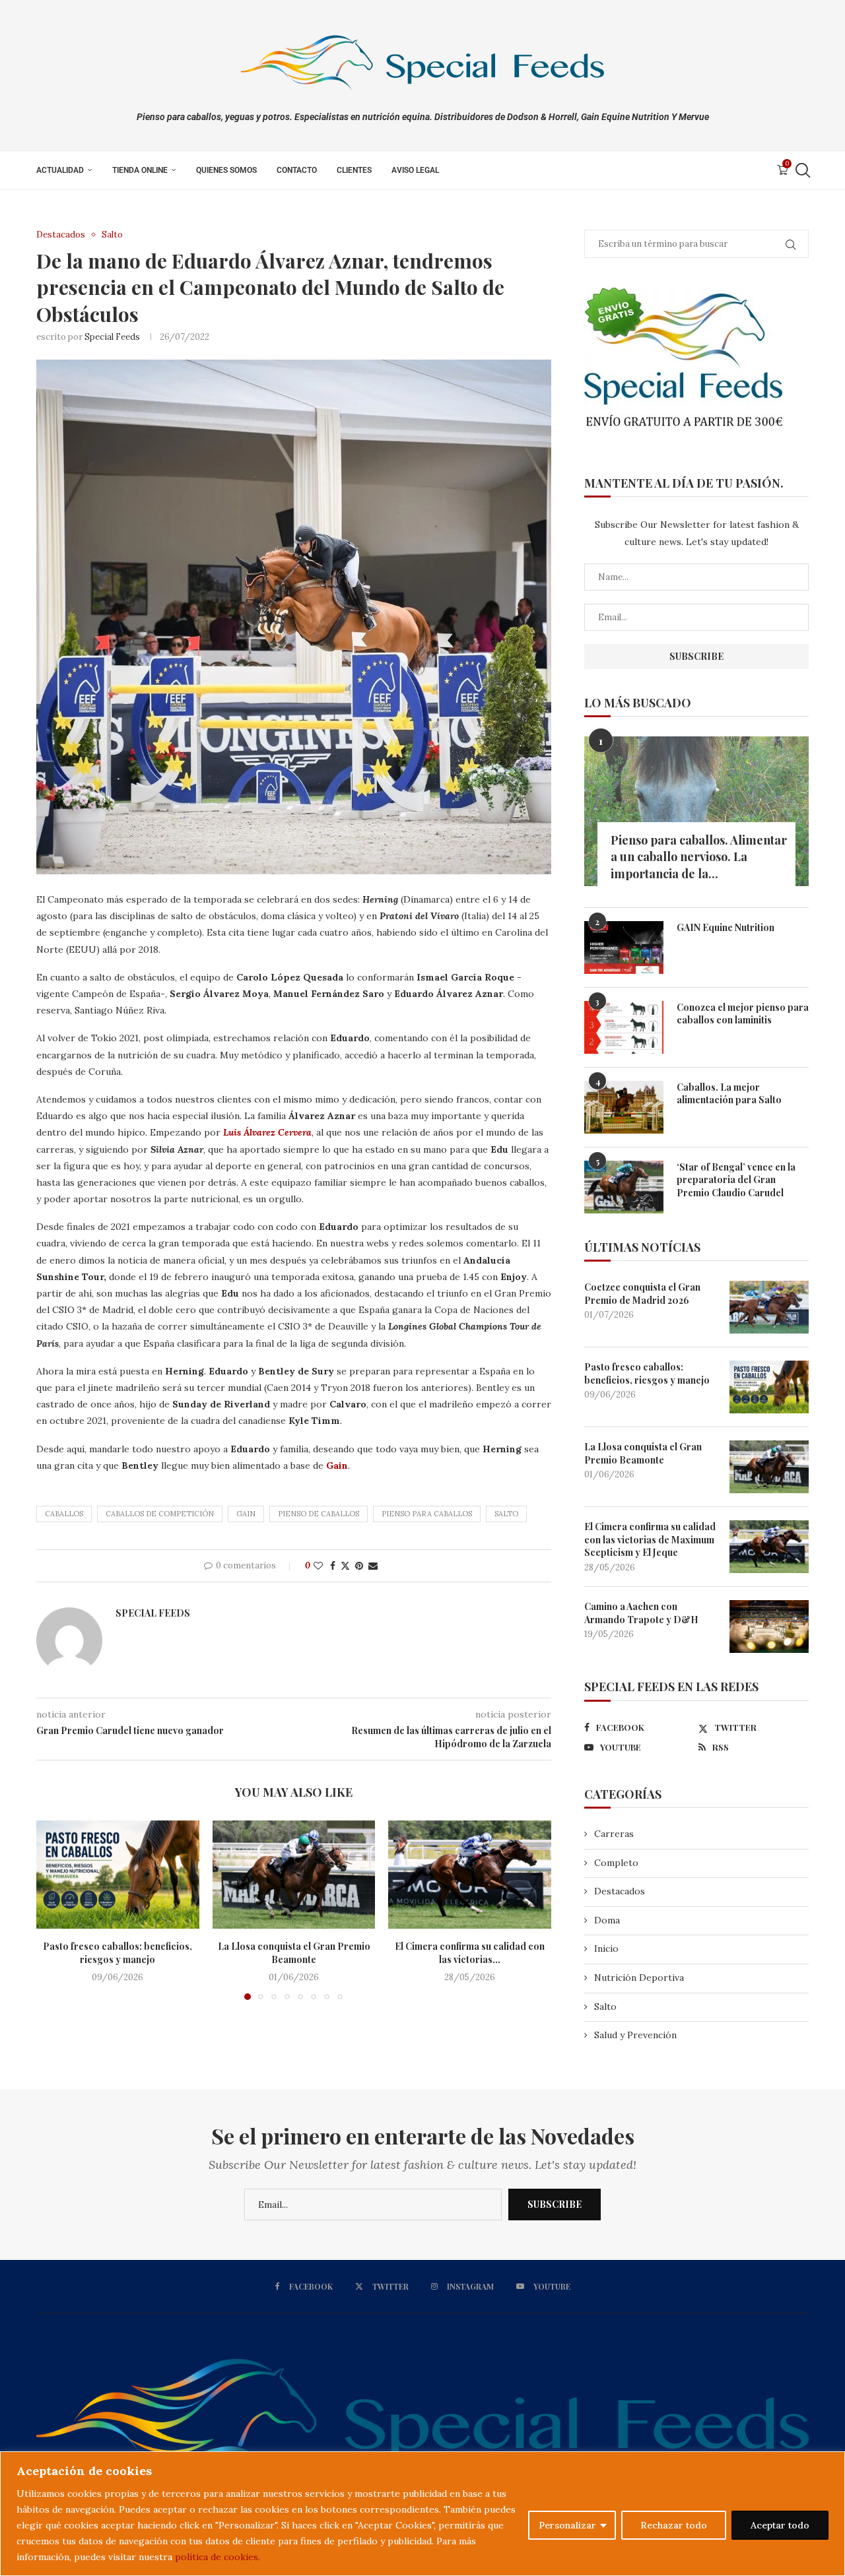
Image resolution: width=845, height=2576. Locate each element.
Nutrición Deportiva (639, 1978)
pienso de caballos (319, 1514)
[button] (54, 1910)
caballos (64, 1514)
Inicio (606, 1948)
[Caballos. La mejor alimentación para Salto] (624, 1107)
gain (246, 1514)
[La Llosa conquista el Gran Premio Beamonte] (294, 1875)
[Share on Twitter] (345, 1566)
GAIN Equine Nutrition (726, 927)
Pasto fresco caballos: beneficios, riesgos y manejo (118, 1953)
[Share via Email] (373, 1566)
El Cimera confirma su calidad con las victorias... (470, 1953)
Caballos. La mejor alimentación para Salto (729, 1094)
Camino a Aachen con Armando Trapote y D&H (641, 1613)
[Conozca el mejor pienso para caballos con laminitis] (624, 1027)
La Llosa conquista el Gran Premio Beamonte (293, 1953)
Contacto (297, 170)
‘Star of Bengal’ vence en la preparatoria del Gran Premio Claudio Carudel (736, 1180)
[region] (422, 2514)
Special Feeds (112, 337)
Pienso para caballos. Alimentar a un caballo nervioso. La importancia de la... (699, 856)
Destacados (620, 1891)
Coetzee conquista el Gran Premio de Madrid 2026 (642, 1294)
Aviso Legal (415, 170)
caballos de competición (160, 1514)
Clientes (354, 170)
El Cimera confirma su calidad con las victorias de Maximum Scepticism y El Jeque (650, 1539)
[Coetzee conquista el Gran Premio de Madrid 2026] (769, 1307)
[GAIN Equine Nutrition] (624, 948)
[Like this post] (318, 1566)
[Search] (802, 170)
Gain (336, 1465)
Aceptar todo (780, 2525)
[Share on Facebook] (333, 1566)
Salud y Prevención (635, 2035)
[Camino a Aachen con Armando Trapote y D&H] (769, 1626)
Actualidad (60, 170)
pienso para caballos (427, 1514)
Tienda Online (140, 170)
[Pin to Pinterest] (359, 1566)
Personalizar (567, 2525)
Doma (607, 1920)
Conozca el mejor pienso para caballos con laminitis (743, 1014)
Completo (616, 1863)
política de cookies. (218, 2557)
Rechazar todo (674, 2525)
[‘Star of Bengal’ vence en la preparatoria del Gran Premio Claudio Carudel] (624, 1187)
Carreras (614, 1834)
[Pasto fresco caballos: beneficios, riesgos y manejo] (118, 1875)
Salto (506, 1514)
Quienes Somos (226, 170)
